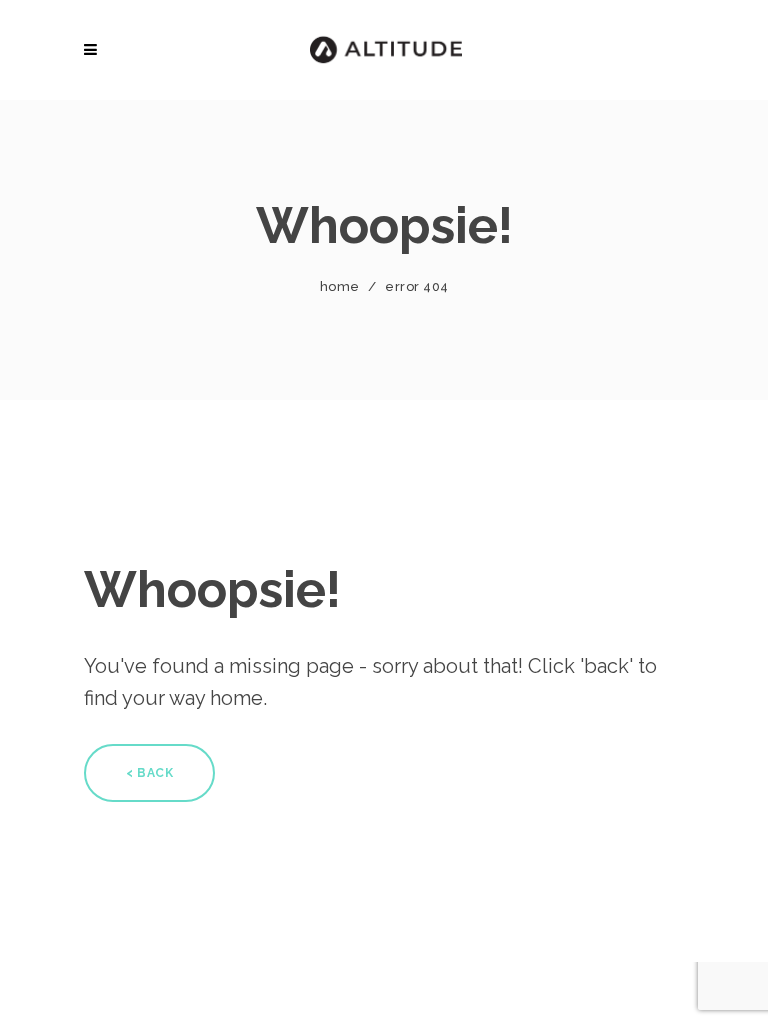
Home (340, 286)
